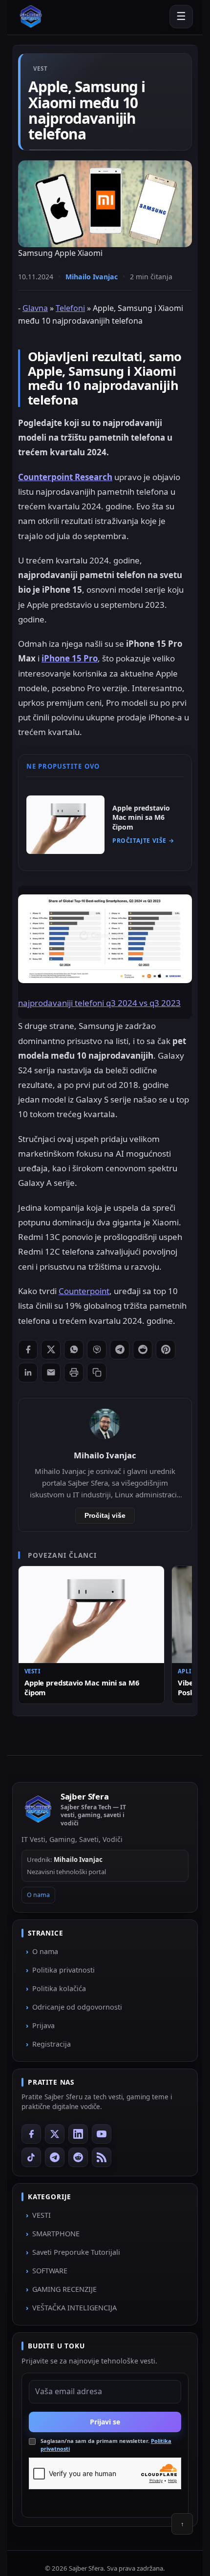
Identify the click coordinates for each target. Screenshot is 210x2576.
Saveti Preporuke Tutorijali (76, 2252)
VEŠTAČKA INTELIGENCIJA (74, 2308)
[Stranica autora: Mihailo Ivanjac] (105, 1424)
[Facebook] (31, 2134)
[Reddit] (78, 2157)
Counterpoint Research (65, 477)
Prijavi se (105, 2421)
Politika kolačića (59, 1988)
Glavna (35, 308)
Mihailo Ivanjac (92, 277)
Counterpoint (84, 1291)
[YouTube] (102, 2134)
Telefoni (70, 308)
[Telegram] (55, 2157)
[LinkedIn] (78, 2134)
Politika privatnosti (63, 1970)
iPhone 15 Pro (70, 658)
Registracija (52, 2044)
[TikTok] (31, 2157)
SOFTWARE (50, 2271)
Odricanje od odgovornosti (77, 2007)
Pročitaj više (105, 1516)
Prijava (43, 2025)
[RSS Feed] (102, 2157)
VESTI (42, 2215)
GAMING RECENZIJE (64, 2289)
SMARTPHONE (56, 2234)
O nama (38, 1895)
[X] (55, 2134)
